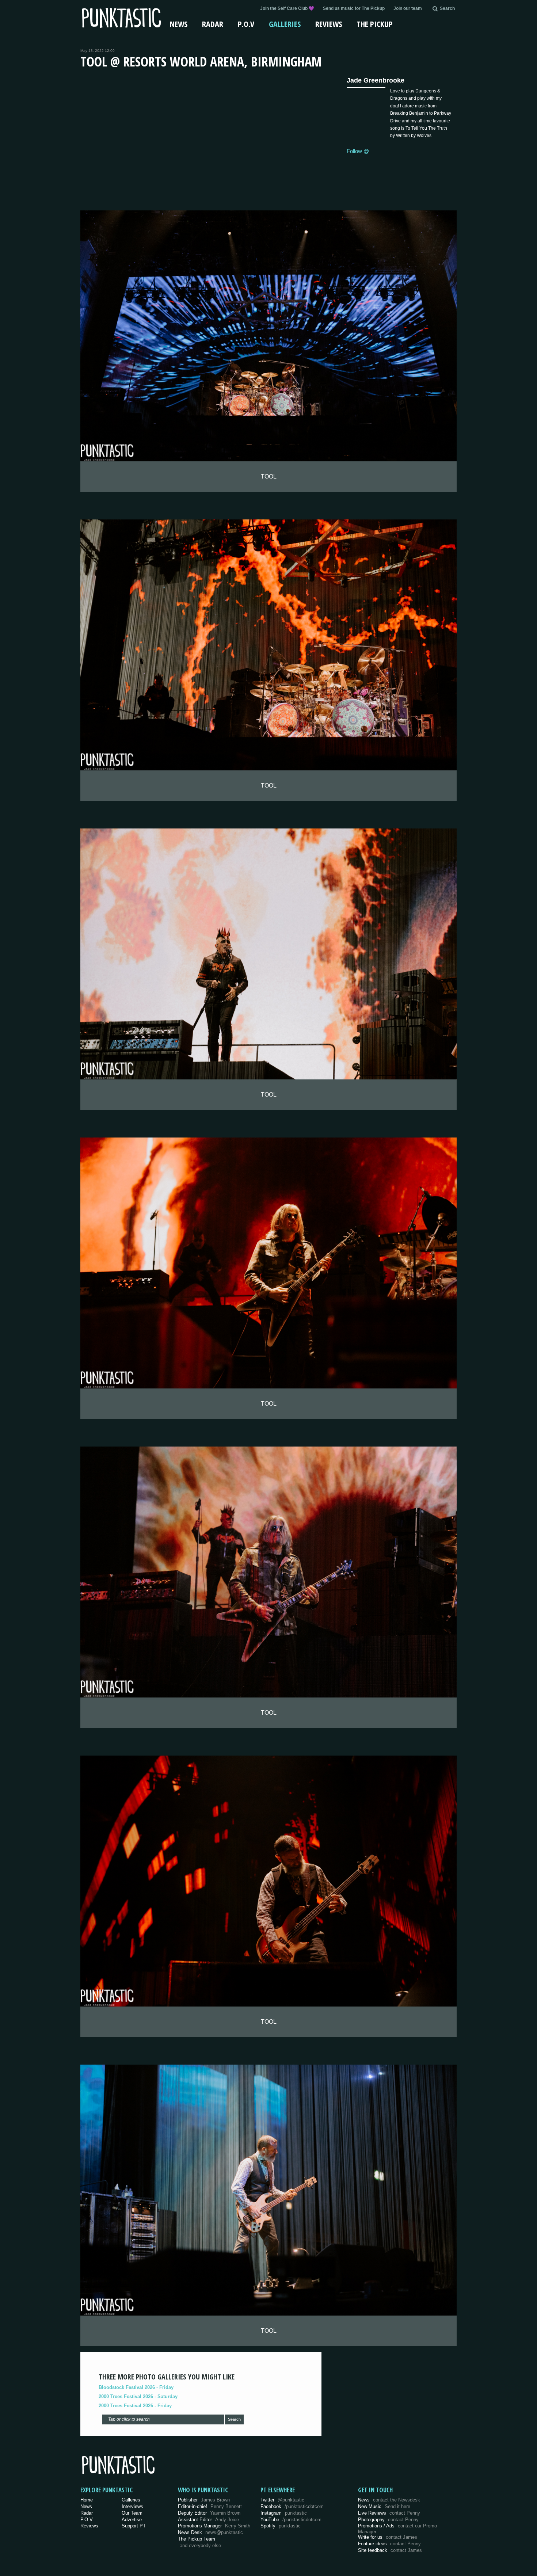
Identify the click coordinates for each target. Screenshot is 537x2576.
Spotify (281, 2526)
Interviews (132, 2506)
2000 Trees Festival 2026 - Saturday (138, 2396)
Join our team (408, 8)
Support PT (134, 2526)
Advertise (132, 2520)
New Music (384, 2506)
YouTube (291, 2520)
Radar (213, 24)
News (179, 24)
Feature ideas (389, 2544)
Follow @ (358, 151)
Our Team (132, 2513)
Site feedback (390, 2550)
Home (87, 2500)
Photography (388, 2520)
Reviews (329, 24)
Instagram (284, 2513)
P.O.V (246, 24)
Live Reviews (389, 2513)
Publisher (204, 2500)
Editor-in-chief (210, 2506)
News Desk (210, 2532)
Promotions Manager (214, 2526)
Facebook (292, 2506)
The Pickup (375, 24)
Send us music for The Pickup (354, 8)
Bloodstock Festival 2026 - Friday (136, 2387)
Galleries (285, 24)
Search (234, 2419)
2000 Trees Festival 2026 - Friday (135, 2406)
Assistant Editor (208, 2520)
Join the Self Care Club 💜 (287, 8)
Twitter (282, 2500)
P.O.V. (87, 2520)
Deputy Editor (209, 2513)
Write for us (388, 2537)
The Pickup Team (197, 2539)
